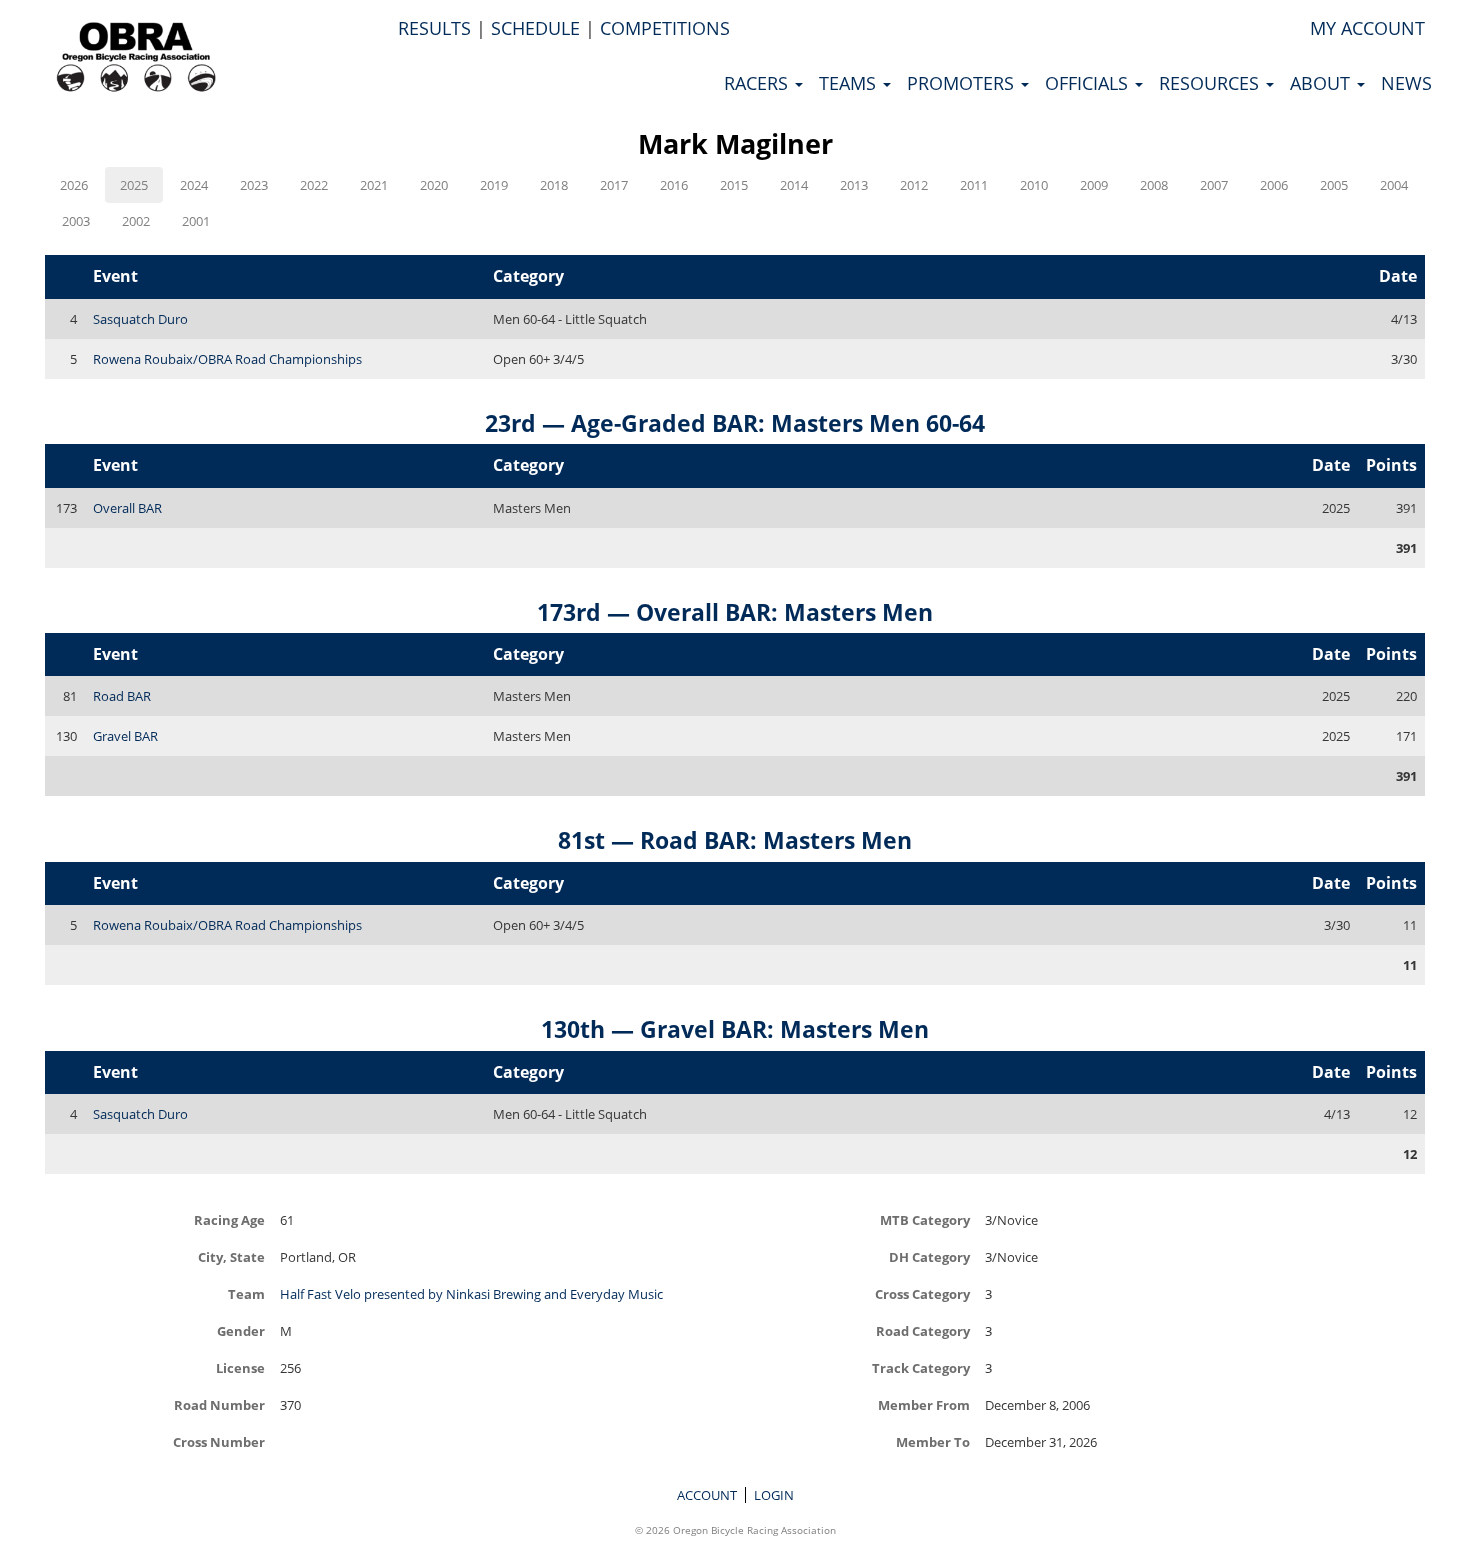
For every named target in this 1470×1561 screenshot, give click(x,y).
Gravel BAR (125, 736)
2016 (674, 185)
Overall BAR (127, 508)
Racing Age (229, 1219)
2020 (434, 185)
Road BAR (122, 696)
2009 (1094, 185)
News (1406, 83)
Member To (933, 1441)
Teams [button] (850, 83)
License (240, 1367)
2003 (76, 221)
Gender (241, 1330)
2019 (494, 185)
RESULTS (434, 28)
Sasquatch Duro (140, 319)
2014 (794, 185)
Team (246, 1293)
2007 (1214, 185)
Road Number (219, 1404)
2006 (1274, 185)
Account (707, 1495)
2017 (614, 185)
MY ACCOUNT (1367, 28)
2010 (1034, 185)
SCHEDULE (535, 28)
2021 (374, 185)
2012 (914, 185)
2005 (1334, 185)
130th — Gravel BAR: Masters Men (735, 1029)
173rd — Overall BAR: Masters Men (735, 612)
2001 (196, 221)
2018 (554, 185)
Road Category (923, 1330)
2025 (134, 185)
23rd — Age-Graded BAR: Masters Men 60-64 (735, 423)
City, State (231, 1256)
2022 (314, 185)
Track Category (921, 1367)
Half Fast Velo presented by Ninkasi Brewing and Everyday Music (471, 1294)
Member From (924, 1404)
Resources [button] (1211, 83)
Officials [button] (1089, 83)
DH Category (929, 1256)
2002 (136, 221)
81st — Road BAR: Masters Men (735, 840)
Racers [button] (758, 83)
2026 (74, 185)
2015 (734, 185)
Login (774, 1495)
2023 (254, 185)
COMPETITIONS (665, 28)
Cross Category (922, 1293)
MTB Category (925, 1219)
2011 (974, 185)
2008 (1154, 185)
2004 (1394, 185)
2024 (194, 185)
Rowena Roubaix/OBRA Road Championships (227, 359)
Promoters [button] (963, 83)
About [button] (1322, 83)
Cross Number (219, 1441)
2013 (854, 185)
